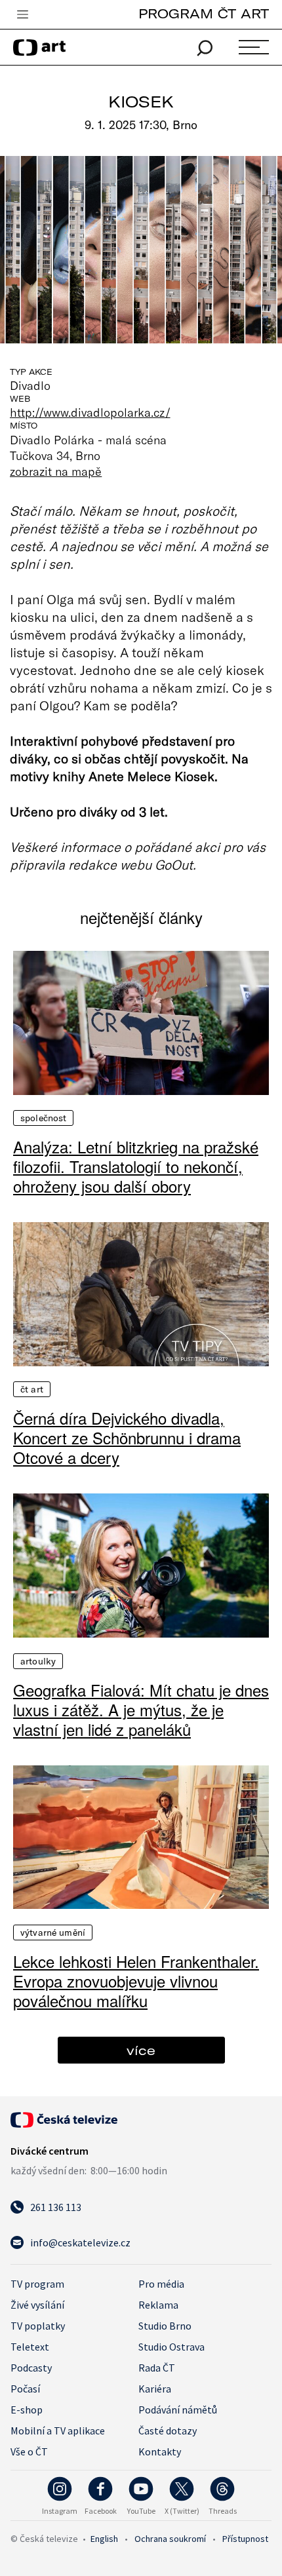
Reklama (158, 2305)
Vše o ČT (29, 2451)
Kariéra (155, 2389)
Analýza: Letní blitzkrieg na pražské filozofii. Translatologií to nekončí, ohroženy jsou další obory (136, 1166)
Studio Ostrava (171, 2347)
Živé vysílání (37, 2305)
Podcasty (31, 2368)
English (104, 2539)
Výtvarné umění (53, 1932)
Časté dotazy (168, 2431)
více (141, 2050)
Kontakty (160, 2451)
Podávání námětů (178, 2410)
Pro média (161, 2284)
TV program (37, 2284)
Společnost (43, 1118)
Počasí (25, 2389)
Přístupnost (245, 2539)
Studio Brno (165, 2326)
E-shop (27, 2410)
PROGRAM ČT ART (204, 13)
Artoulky (38, 1661)
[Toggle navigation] (22, 15)
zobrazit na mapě (56, 471)
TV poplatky (38, 2326)
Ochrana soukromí (170, 2539)
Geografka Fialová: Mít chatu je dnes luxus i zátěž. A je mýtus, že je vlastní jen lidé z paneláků (141, 1710)
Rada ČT (157, 2368)
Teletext (30, 2347)
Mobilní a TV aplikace (58, 2431)
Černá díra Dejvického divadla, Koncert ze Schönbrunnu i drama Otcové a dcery (127, 1438)
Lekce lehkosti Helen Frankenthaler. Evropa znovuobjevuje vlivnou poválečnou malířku (136, 1981)
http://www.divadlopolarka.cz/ (90, 412)
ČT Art (32, 1389)
